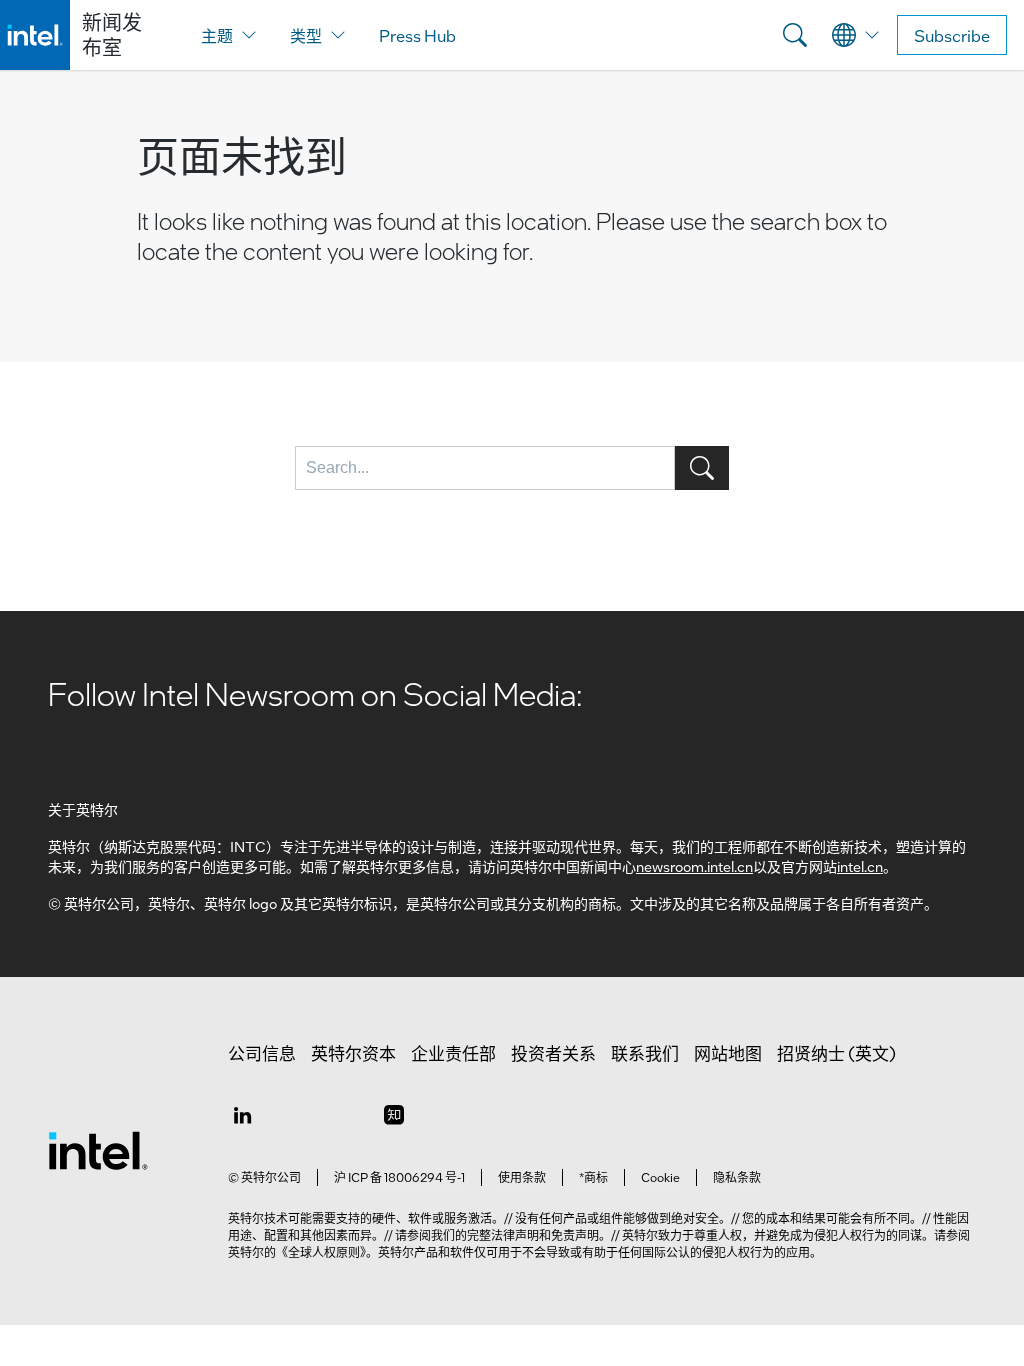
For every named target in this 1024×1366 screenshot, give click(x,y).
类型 (306, 35)
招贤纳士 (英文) (836, 1053)
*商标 (593, 1177)
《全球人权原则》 (321, 1252)
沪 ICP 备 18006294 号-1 (399, 1177)
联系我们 (645, 1053)
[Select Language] (856, 35)
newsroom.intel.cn (694, 866)
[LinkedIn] (242, 1114)
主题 (217, 35)
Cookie (660, 1177)
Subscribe (952, 35)
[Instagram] (394, 1114)
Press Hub (417, 35)
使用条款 (522, 1177)
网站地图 (728, 1053)
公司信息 (262, 1053)
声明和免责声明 (557, 1235)
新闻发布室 (112, 35)
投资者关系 (553, 1053)
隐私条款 (737, 1177)
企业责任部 (453, 1053)
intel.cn (860, 866)
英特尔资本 (353, 1053)
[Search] (795, 35)
